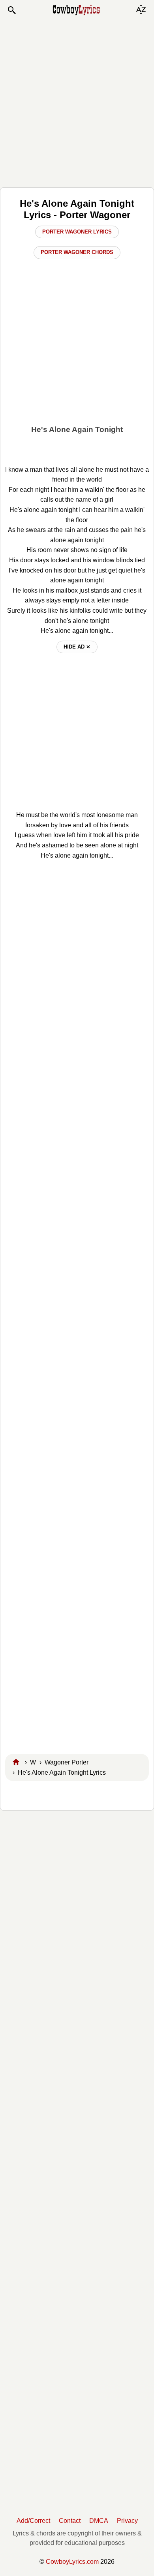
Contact (70, 2521)
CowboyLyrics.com (72, 2562)
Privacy (127, 2521)
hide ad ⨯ (77, 647)
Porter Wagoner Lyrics (77, 232)
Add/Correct (33, 2521)
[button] (11, 10)
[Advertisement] (77, 101)
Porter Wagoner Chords (77, 252)
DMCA (99, 2521)
